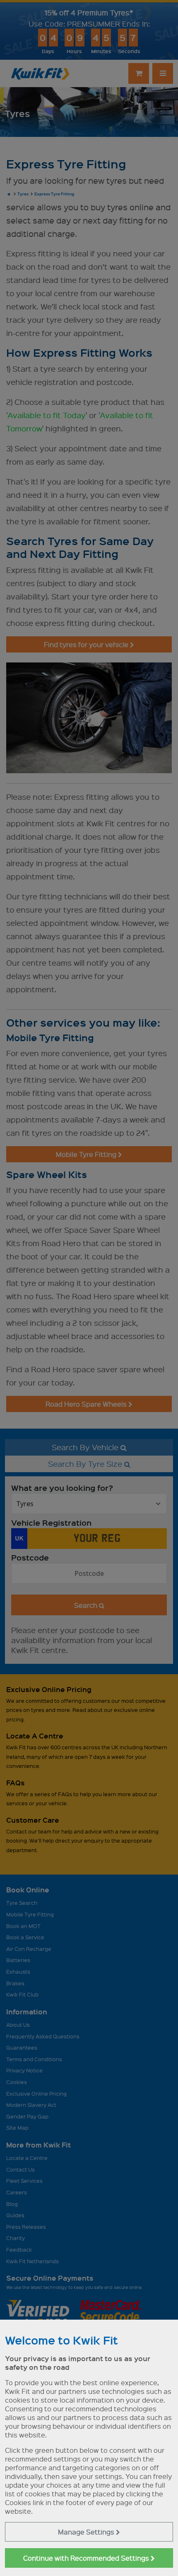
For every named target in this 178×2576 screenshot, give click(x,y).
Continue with (87, 2558)
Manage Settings (87, 2532)
